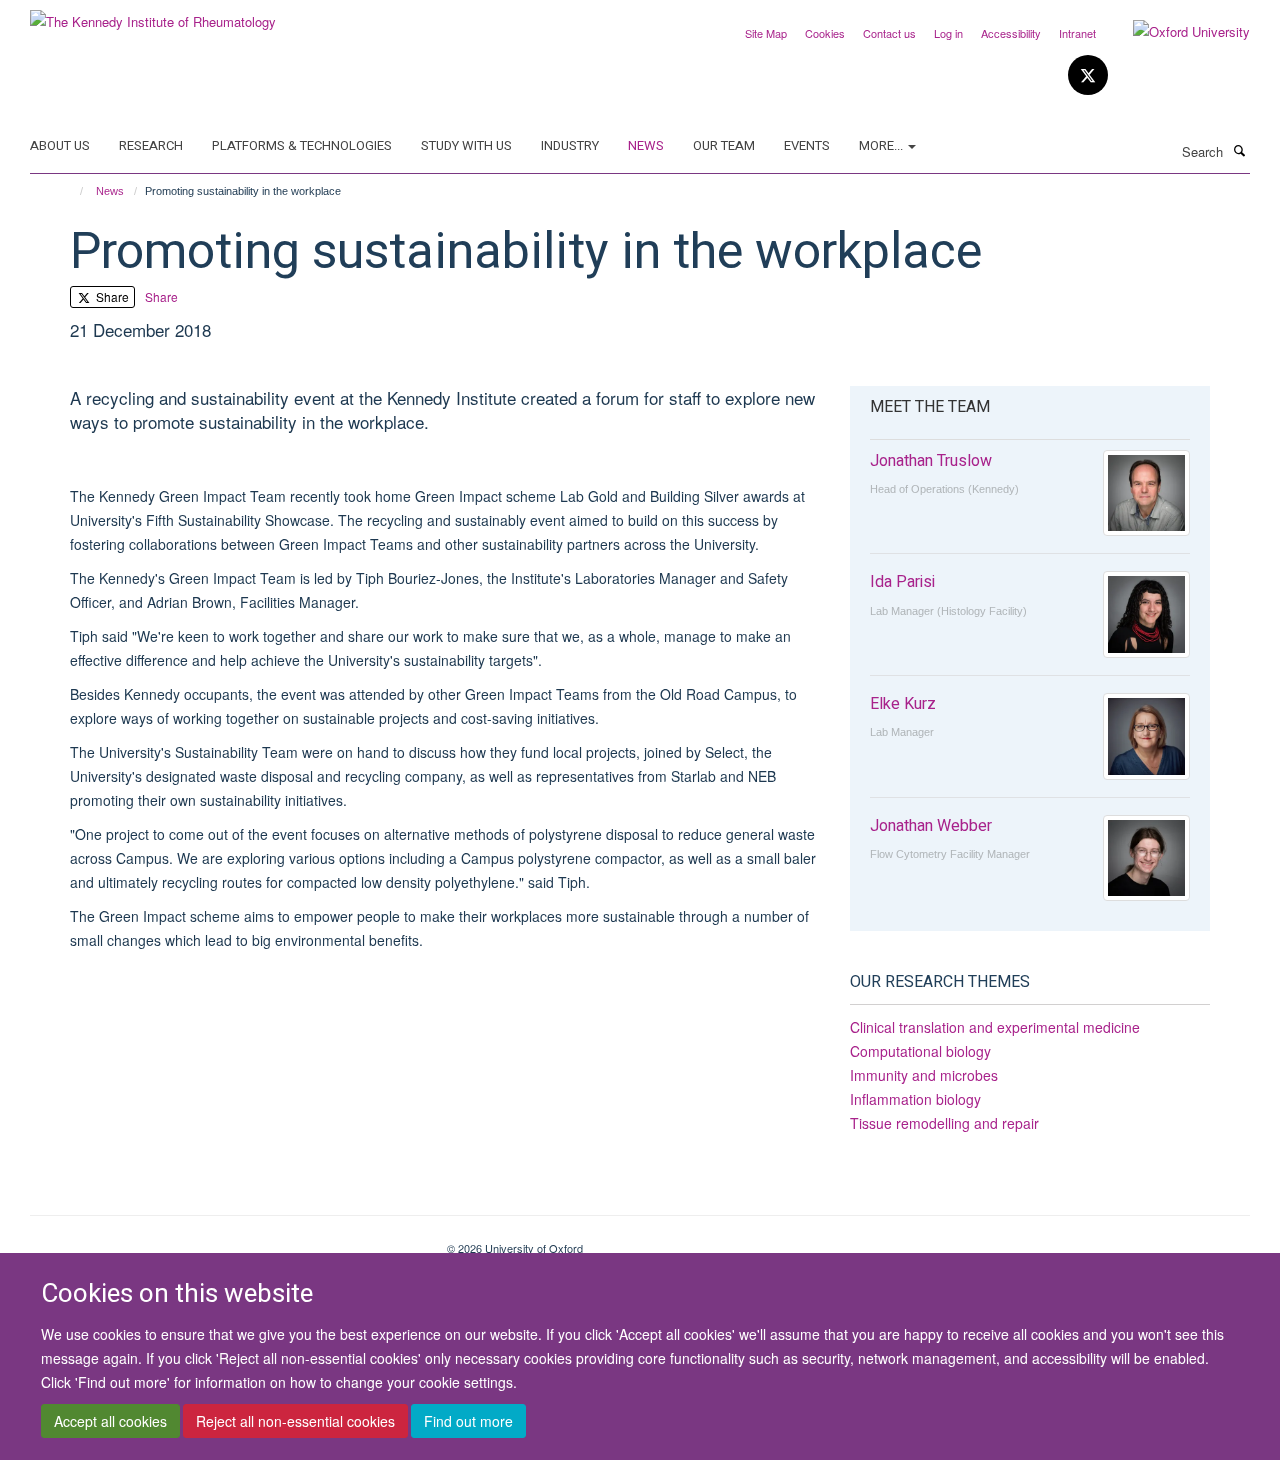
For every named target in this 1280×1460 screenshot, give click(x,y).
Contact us (889, 33)
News (646, 145)
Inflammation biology (915, 1099)
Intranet (1077, 33)
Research (151, 145)
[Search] (1239, 150)
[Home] (72, 191)
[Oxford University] (1176, 32)
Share (111, 296)
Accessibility (1011, 33)
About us (60, 145)
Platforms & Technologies (302, 145)
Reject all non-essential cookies (295, 1421)
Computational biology (920, 1051)
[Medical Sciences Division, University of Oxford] (223, 1241)
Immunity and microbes (924, 1075)
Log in (948, 33)
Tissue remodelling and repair (944, 1123)
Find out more (468, 1421)
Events (807, 145)
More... (882, 145)
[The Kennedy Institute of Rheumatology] (153, 14)
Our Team (724, 145)
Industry (570, 145)
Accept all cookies (110, 1421)
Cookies (825, 33)
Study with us (466, 145)
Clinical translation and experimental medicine (995, 1027)
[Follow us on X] (1088, 75)
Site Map (766, 33)
